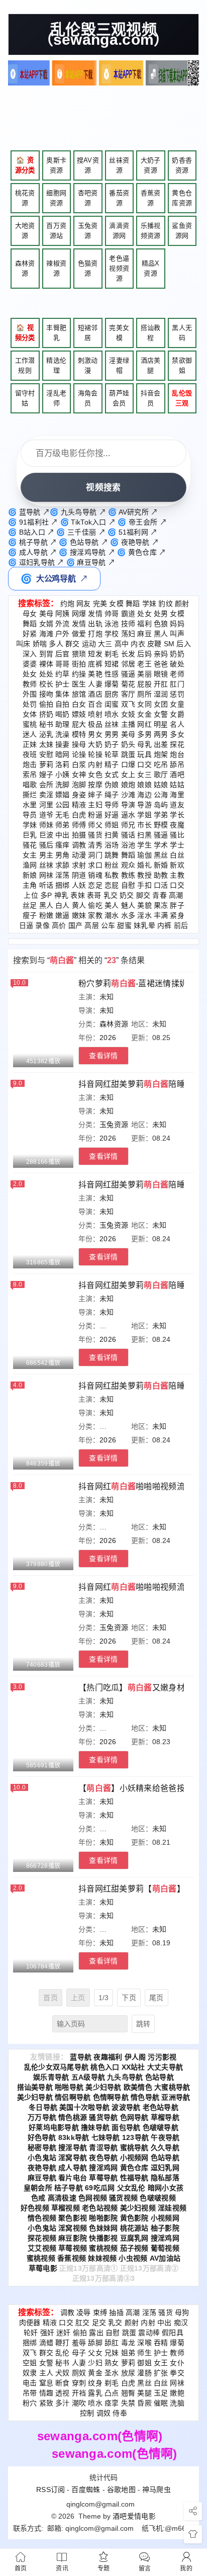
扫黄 (112, 835)
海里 (177, 795)
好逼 (112, 815)
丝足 (30, 905)
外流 (63, 624)
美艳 (95, 674)
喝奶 (63, 714)
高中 (122, 644)
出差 (161, 744)
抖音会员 (151, 398)
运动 (89, 644)
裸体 (46, 664)
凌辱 (84, 2312)
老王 (144, 664)
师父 (95, 825)
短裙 (112, 664)
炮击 (30, 764)
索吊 (30, 775)
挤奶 (46, 714)
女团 (161, 704)
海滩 (46, 634)
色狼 (161, 624)
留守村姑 (25, 398)
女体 (30, 714)
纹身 (95, 2383)
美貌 (144, 905)
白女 (79, 704)
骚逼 (128, 674)
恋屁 (112, 885)
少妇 (95, 2363)
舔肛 (112, 2343)
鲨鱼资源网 (182, 231)
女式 (112, 775)
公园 (63, 805)
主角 (30, 885)
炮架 (161, 754)
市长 (144, 825)
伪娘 (112, 785)
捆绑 (63, 885)
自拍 (63, 704)
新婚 (161, 865)
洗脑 (177, 2403)
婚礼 (144, 865)
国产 (76, 925)
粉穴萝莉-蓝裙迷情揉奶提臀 (141, 983)
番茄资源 (119, 198)
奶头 (128, 744)
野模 (161, 825)
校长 (46, 684)
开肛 (161, 684)
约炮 (68, 604)
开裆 (79, 2393)
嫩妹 (79, 915)
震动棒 (149, 2333)
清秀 (95, 845)
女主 (30, 855)
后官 (63, 654)
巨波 (46, 835)
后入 (184, 644)
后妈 (144, 654)
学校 (112, 634)
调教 (79, 845)
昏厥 (144, 2403)
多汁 (63, 2403)
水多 (128, 915)
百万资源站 (56, 231)
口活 (161, 885)
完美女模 (119, 333)
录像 (42, 925)
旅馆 (79, 694)
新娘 (30, 875)
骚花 (30, 845)
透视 (63, 2393)
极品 (95, 724)
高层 (92, 925)
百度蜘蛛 (86, 2489)
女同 (144, 704)
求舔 (63, 865)
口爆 (128, 764)
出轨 (95, 624)
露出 (96, 2333)
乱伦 (63, 2353)
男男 (112, 734)
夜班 (30, 754)
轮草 (112, 754)
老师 (177, 674)
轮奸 (31, 2333)
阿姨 (63, 614)
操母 (79, 744)
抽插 (116, 2312)
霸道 (128, 614)
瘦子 (30, 915)
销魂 (95, 875)
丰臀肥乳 (56, 333)
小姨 (63, 775)
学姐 (144, 815)
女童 (177, 704)
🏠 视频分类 (25, 333)
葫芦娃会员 (119, 398)
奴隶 (30, 2373)
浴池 (128, 845)
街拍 (79, 664)
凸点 (112, 2393)
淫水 (144, 915)
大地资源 (25, 231)
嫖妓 (79, 714)
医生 (79, 684)
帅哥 (112, 614)
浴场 (112, 845)
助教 (161, 875)
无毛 (63, 815)
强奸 (47, 2333)
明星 (161, 724)
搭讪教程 (151, 333)
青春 (160, 895)
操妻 (63, 744)
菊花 (128, 684)
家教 (95, 915)
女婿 (46, 624)
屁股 (144, 684)
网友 (84, 604)
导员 (30, 815)
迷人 (30, 734)
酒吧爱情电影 (134, 2516)
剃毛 (112, 654)
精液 (79, 805)
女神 (79, 775)
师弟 (63, 825)
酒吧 (177, 775)
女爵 (177, 714)
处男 (161, 614)
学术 (161, 845)
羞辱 (79, 2343)
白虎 (79, 815)
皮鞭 (154, 644)
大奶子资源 (151, 165)
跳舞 (112, 855)
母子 (79, 2353)
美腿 (144, 2393)
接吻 (46, 694)
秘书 (46, 724)
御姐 (144, 2363)
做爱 (79, 634)
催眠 (161, 2403)
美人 (112, 905)
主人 (46, 2373)
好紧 (30, 634)
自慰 (128, 885)
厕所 (144, 694)
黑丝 (161, 855)
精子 (112, 764)
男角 (63, 855)
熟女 (112, 2363)
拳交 (177, 2373)
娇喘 (40, 644)
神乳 (62, 895)
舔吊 (177, 764)
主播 (128, 724)
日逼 (26, 925)
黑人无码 (182, 333)
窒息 (46, 2383)
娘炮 (128, 785)
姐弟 (128, 2353)
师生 (144, 2353)
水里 (30, 805)
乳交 (111, 895)
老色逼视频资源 (119, 268)
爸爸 (161, 664)
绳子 (112, 795)
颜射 (182, 604)
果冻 (161, 905)
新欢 (177, 865)
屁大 (79, 724)
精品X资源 (151, 268)
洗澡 (63, 734)
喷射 (95, 714)
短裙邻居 (88, 333)
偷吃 (95, 905)
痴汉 (181, 2323)
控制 (87, 2413)
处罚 (30, 704)
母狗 (182, 2312)
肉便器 (30, 2323)
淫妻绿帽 (119, 365)
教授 (144, 875)
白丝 (177, 855)
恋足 (95, 885)
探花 (177, 744)
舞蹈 (133, 604)
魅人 (128, 905)
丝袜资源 (119, 165)
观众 (128, 865)
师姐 (112, 825)
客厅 (128, 694)
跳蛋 (128, 754)
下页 (129, 1998)
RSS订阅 (51, 2489)
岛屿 (161, 805)
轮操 (95, 754)
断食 (63, 2383)
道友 (177, 805)
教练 (128, 875)
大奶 (95, 744)
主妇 (95, 805)
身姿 (79, 795)
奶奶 (177, 654)
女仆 (177, 2363)
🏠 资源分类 (25, 165)
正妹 (30, 744)
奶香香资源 (182, 165)
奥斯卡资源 (56, 165)
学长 (177, 815)
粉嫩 (46, 915)
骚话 (128, 835)
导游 (144, 805)
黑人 (161, 634)
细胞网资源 (56, 198)
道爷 (46, 815)
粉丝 (112, 865)
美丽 (144, 674)
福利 (144, 624)
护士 (63, 684)
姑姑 (177, 785)
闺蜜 (112, 704)
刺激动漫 (88, 365)
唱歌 (30, 785)
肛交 (83, 2323)
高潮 (176, 895)
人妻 (95, 684)
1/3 (104, 1998)
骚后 (46, 845)
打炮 (95, 634)
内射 (95, 764)
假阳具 (173, 2333)
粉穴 (30, 2403)
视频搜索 (103, 487)
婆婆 (30, 664)
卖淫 (46, 795)
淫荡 (63, 875)
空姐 (30, 2363)
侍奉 (120, 2413)
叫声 (177, 634)
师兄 (128, 825)
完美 (100, 604)
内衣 (138, 644)
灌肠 (144, 2373)
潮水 (112, 915)
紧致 (46, 2403)
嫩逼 (63, 915)
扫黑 (144, 835)
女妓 (128, 714)
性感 (112, 674)
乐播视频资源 (151, 231)
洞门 (95, 855)
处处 (46, 674)
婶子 (95, 795)
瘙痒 (63, 845)
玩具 (144, 754)
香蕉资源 (151, 198)
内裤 (165, 925)
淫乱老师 (56, 398)
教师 (30, 684)
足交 (99, 2323)
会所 (46, 785)
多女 (177, 734)
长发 (128, 654)
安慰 (46, 754)
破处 (177, 664)
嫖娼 (63, 795)
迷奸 (64, 2333)
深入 (30, 654)
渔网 (30, 865)
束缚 (100, 2312)
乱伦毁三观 (182, 398)
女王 (161, 2363)
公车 (108, 925)
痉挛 (112, 2403)
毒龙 (128, 2343)
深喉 (144, 2343)
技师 (128, 624)
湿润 (161, 694)
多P (46, 895)
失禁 (128, 2403)
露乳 (95, 2393)
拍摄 (79, 835)
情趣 (46, 2393)
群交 (73, 644)
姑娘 (161, 785)
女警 (161, 714)
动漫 (79, 855)
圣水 (112, 2373)
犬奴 (63, 2373)
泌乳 (46, 734)
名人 (177, 724)
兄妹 (112, 2353)
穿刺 (79, 2383)
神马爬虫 (157, 2489)
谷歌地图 (121, 2489)
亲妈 (161, 654)
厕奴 (79, 2373)
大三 (105, 644)
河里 (46, 805)
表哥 (94, 895)
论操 (79, 754)
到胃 (46, 654)
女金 (144, 714)
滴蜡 (46, 2343)
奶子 (112, 744)
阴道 (79, 875)
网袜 (46, 875)
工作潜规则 (25, 365)
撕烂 (30, 795)
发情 (95, 614)
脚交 (143, 895)
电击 (30, 2383)
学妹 (149, 604)
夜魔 (177, 825)
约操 (79, 674)
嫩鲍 (177, 2393)
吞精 (161, 2343)
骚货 (95, 835)
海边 (144, 795)
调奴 (104, 2413)
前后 (181, 925)
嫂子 (46, 775)
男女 (95, 734)
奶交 (127, 895)
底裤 (95, 664)
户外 (63, 634)
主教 (177, 875)
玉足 (161, 2393)
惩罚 (177, 694)
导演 (128, 805)
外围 (30, 694)
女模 (116, 604)
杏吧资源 (88, 198)
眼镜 (161, 674)
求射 (79, 865)
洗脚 (63, 785)
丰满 (161, 915)
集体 (63, 694)
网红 (144, 724)
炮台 (177, 754)
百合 (95, 704)
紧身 (177, 915)
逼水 (128, 815)
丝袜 (112, 724)
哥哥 (63, 664)
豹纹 (166, 604)
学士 (177, 845)
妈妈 (177, 624)
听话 (46, 885)
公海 (161, 795)
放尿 (128, 2373)
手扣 (144, 885)
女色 (95, 775)
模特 (79, 734)
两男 (161, 734)
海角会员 (88, 398)
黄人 (79, 905)
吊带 (30, 2393)
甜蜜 (124, 925)
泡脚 (79, 785)
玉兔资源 (88, 231)
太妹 (46, 744)
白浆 (79, 764)
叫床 (23, 644)
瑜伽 (144, 855)
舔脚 (95, 2343)
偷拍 (46, 704)
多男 (144, 734)
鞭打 (63, 2343)
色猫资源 (88, 268)
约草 (63, 674)
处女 (144, 614)
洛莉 (63, 764)
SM (169, 644)
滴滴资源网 (119, 231)
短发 (95, 654)
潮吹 (79, 2403)
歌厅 (161, 775)
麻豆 (144, 634)
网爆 (79, 614)
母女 (30, 614)
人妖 (79, 885)
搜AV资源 (88, 165)
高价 (59, 925)
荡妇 (128, 634)
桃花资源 (25, 198)
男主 (46, 855)
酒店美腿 (151, 365)
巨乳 (30, 835)
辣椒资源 (56, 268)
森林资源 (25, 268)
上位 (31, 895)
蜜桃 (30, 724)
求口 (95, 865)
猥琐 (79, 654)
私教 (112, 875)
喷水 (112, 714)
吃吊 (161, 764)
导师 (112, 805)
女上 (128, 775)
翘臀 (128, 2393)
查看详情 (103, 1056)
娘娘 (144, 785)
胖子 (177, 905)
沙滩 (128, 795)
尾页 (157, 1998)
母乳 (144, 744)
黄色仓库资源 (182, 198)
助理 (63, 724)
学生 (144, 845)
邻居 (128, 664)
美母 (46, 614)
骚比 (177, 835)
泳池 (112, 624)
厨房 (112, 694)
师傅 (79, 825)
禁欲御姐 (182, 365)
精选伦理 (56, 365)
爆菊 (112, 684)
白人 (63, 905)
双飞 (128, 704)
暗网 (63, 754)
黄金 (95, 2373)
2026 (108, 1038)
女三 (144, 775)
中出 (63, 835)
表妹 (78, 895)
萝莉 (46, 764)
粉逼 (95, 815)
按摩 (95, 785)
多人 (56, 644)
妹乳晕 (144, 925)
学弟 (161, 815)
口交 (144, 764)
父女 (95, 2353)
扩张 (161, 2373)
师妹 (46, 825)
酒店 (95, 694)
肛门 (177, 684)
